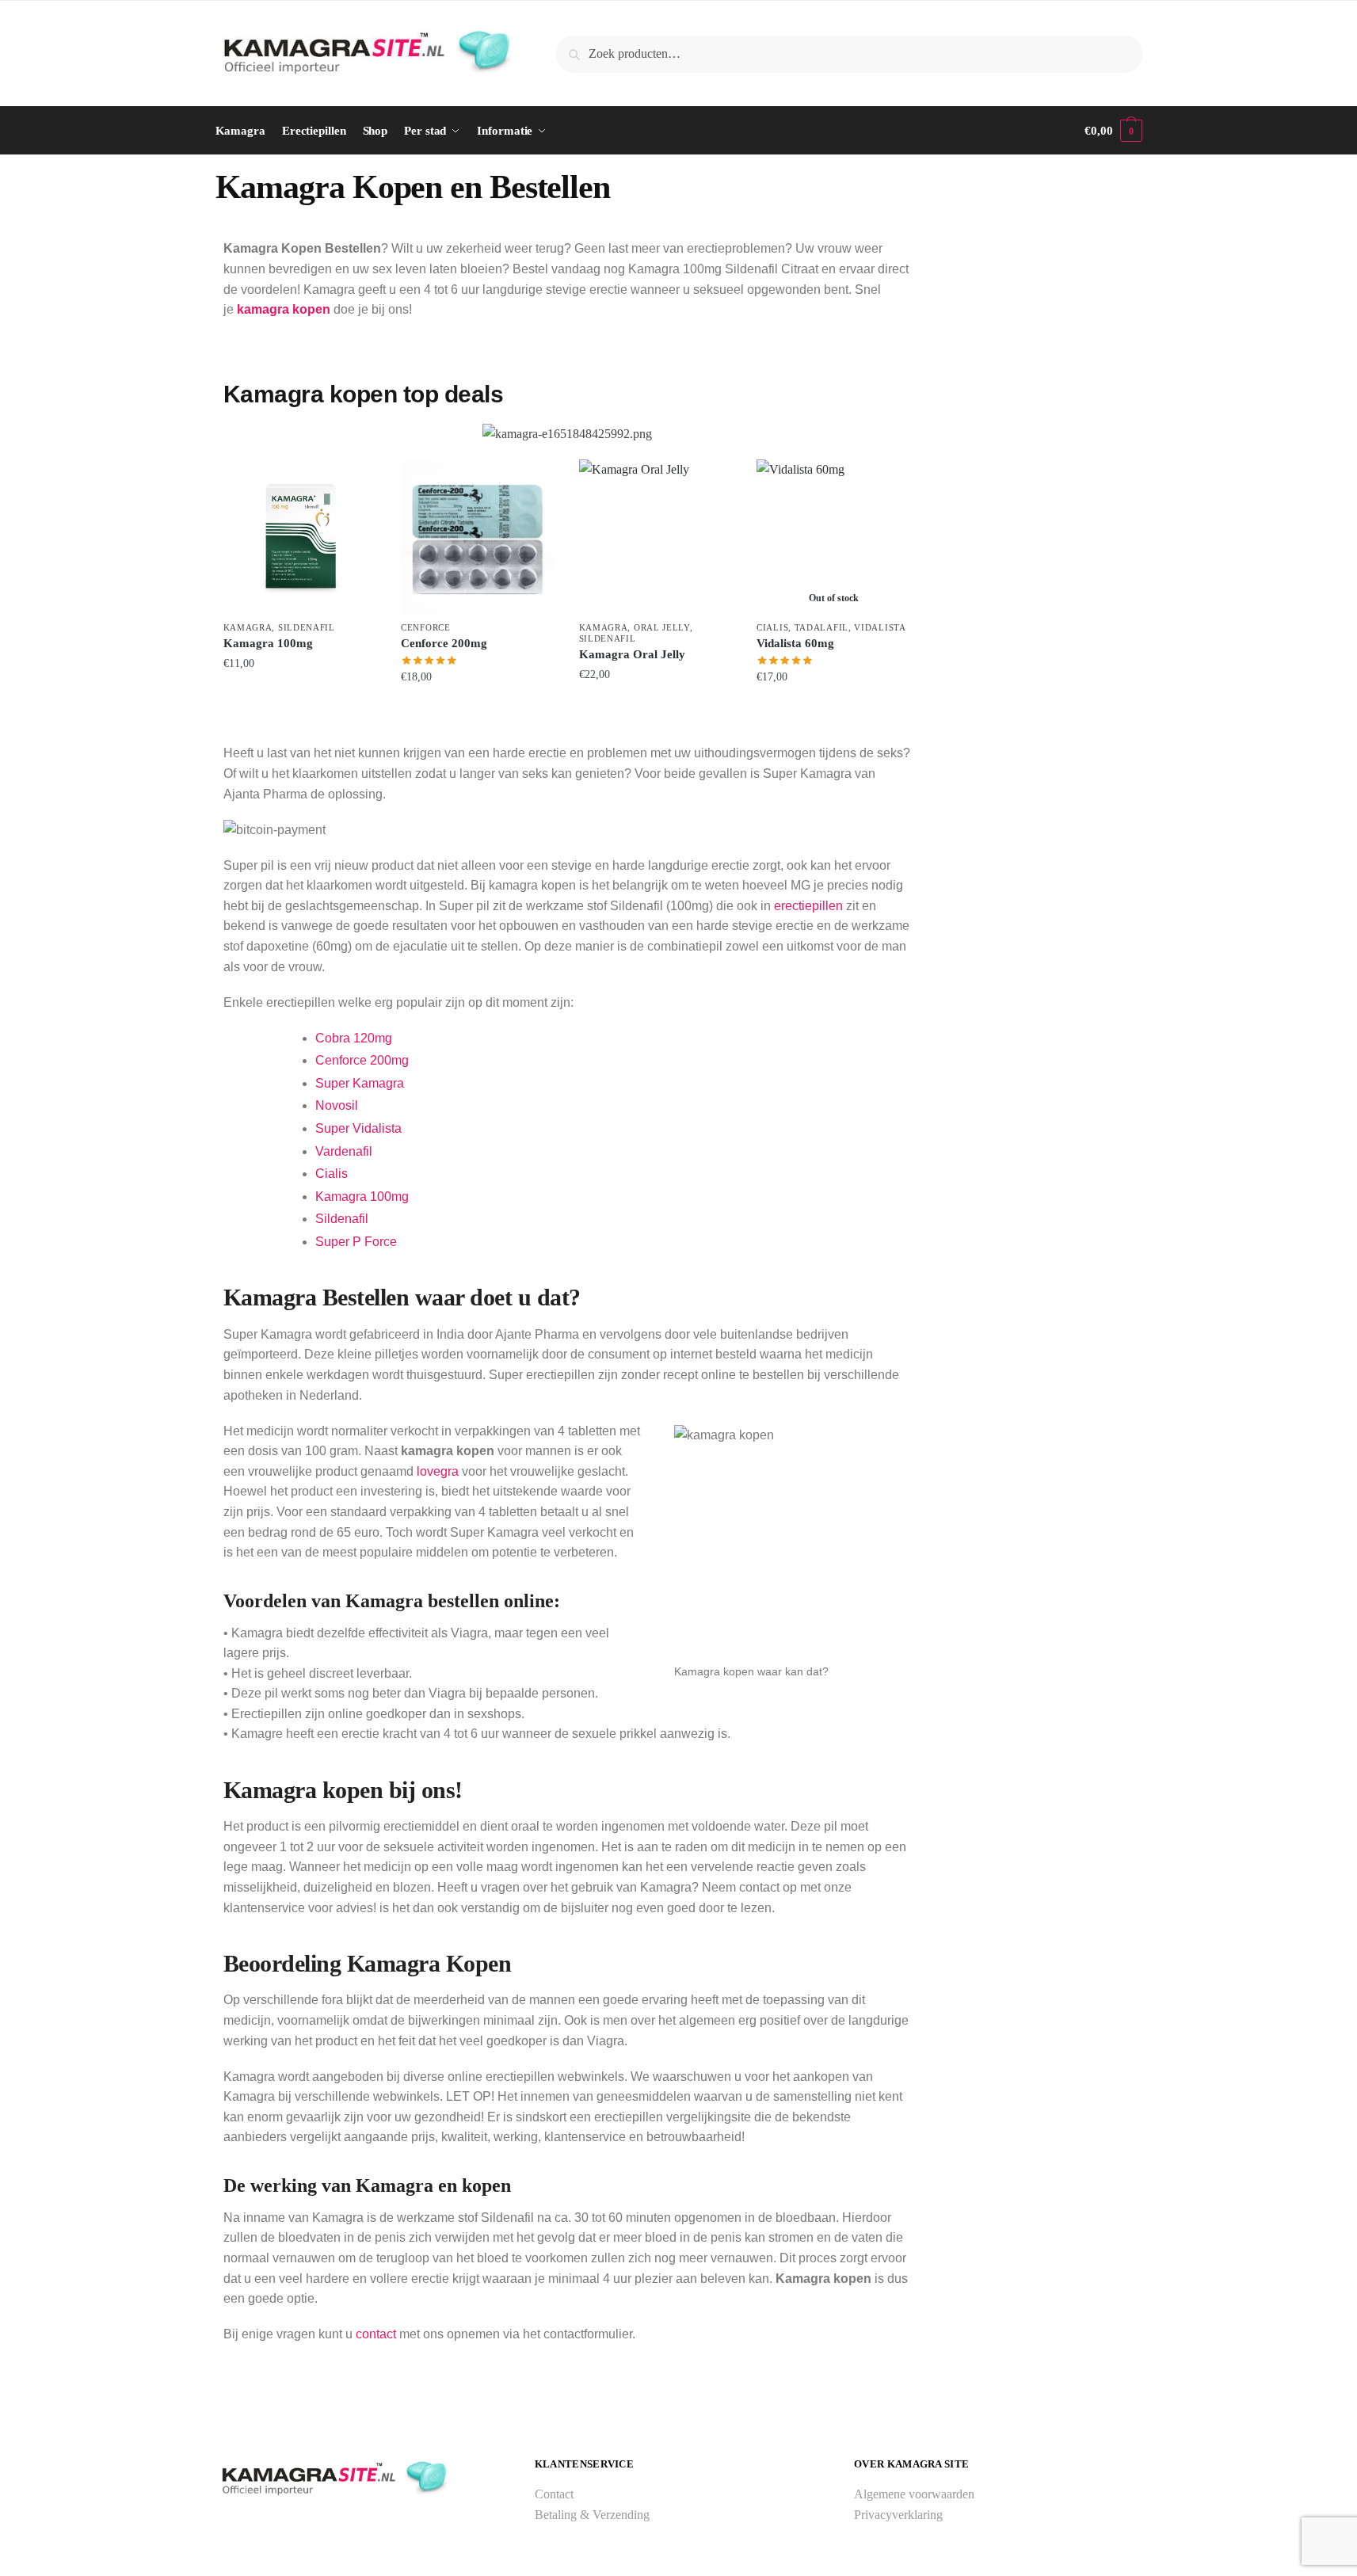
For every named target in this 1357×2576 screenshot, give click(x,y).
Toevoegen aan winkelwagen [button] (300, 709)
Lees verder (834, 709)
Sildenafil (307, 627)
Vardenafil (344, 1151)
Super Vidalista (358, 1128)
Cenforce (426, 627)
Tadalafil (821, 627)
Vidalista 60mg (795, 643)
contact (376, 2334)
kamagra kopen (284, 309)
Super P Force (356, 1242)
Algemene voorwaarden (914, 2494)
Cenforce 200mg (444, 643)
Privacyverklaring (898, 2515)
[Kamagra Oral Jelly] (656, 537)
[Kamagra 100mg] (301, 537)
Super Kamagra (360, 1083)
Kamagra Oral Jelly (632, 654)
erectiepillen (808, 906)
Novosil (337, 1105)
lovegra (438, 1471)
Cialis (772, 627)
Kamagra (248, 627)
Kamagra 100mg (268, 643)
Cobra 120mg (354, 1038)
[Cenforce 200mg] (478, 537)
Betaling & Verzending (592, 2515)
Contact (554, 2494)
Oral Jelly (662, 627)
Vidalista (880, 627)
